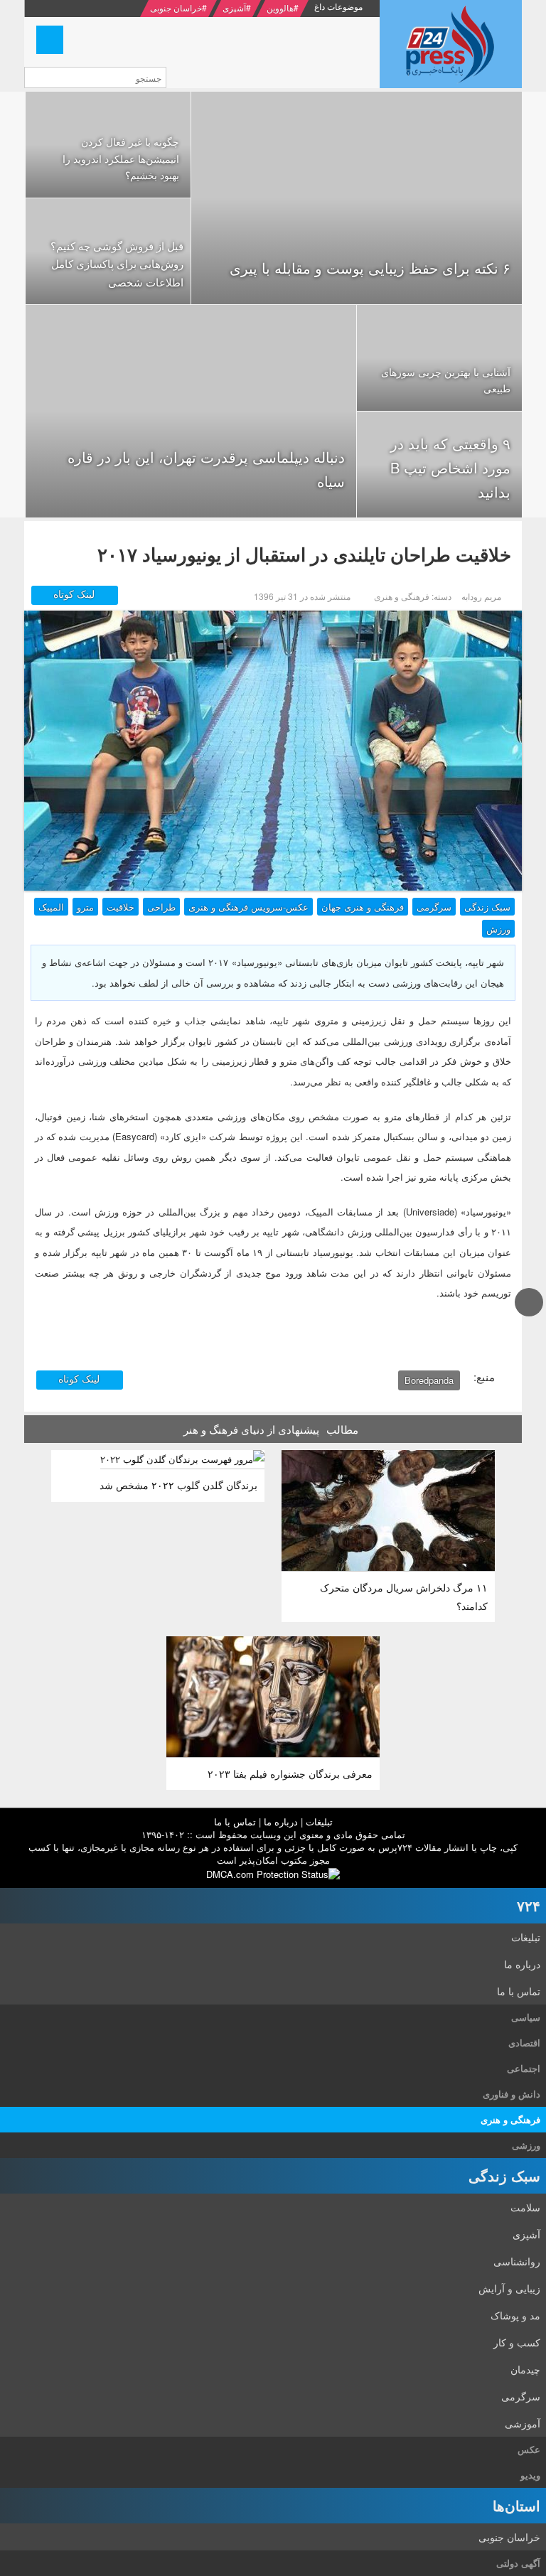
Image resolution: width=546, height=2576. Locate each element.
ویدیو (530, 2475)
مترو (85, 907)
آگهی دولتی (518, 2563)
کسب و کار (517, 2342)
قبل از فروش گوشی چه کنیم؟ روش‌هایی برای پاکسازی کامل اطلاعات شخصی (117, 264)
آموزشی (523, 2423)
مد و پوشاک (515, 2315)
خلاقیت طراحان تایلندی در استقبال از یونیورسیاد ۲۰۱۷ (304, 554)
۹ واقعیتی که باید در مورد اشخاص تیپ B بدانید (450, 467)
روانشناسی (517, 2261)
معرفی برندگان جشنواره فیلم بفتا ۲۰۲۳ (290, 1773)
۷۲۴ (529, 1905)
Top (529, 1315)
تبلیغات (319, 1821)
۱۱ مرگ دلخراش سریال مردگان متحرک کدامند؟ (404, 1596)
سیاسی (526, 2017)
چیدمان (525, 2369)
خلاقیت (121, 907)
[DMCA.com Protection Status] (273, 1873)
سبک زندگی (487, 907)
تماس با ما (235, 1821)
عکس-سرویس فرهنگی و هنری (248, 907)
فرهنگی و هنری (510, 2119)
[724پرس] (451, 44)
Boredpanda (429, 1380)
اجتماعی (524, 2068)
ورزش (498, 929)
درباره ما (281, 1821)
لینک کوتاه (75, 594)
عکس (529, 2449)
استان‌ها (516, 2505)
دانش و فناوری (512, 2094)
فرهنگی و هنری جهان (363, 907)
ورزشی (526, 2145)
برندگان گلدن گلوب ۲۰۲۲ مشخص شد (178, 1485)
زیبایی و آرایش (509, 2288)
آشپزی (234, 7)
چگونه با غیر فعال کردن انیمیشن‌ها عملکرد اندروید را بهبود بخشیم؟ (121, 159)
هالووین (280, 7)
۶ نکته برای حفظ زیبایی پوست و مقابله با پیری (370, 268)
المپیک (51, 907)
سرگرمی (434, 907)
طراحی (161, 907)
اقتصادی (524, 2043)
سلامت (525, 2207)
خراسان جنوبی (176, 7)
